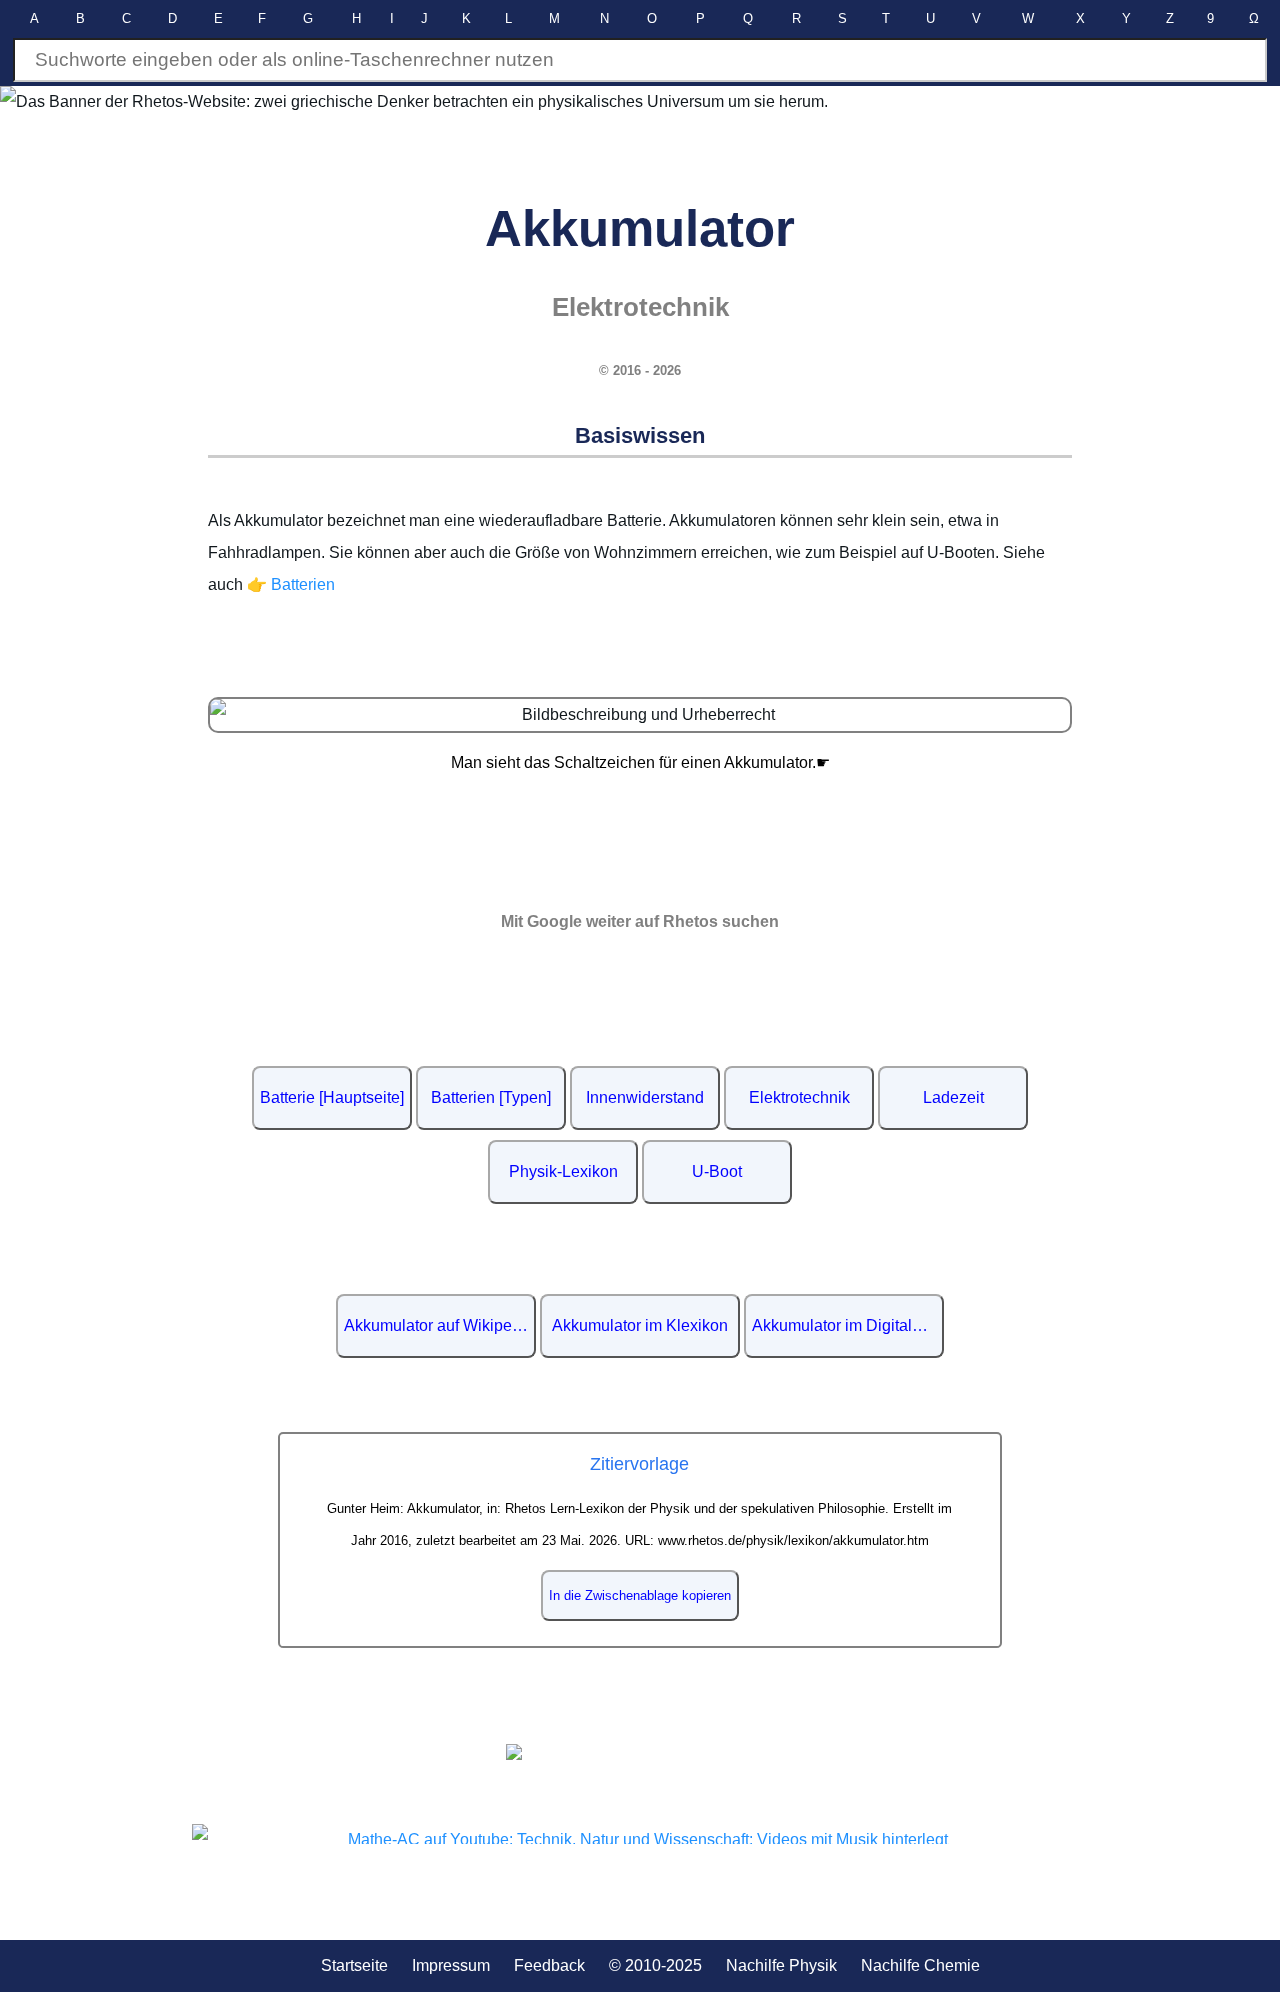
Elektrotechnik (799, 1097)
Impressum (451, 1965)
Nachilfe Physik (781, 1965)
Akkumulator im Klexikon (640, 1325)
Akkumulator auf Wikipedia (439, 1325)
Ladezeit (953, 1097)
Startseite (354, 1965)
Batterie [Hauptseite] (332, 1097)
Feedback (549, 1965)
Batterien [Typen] (491, 1097)
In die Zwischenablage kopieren (640, 1595)
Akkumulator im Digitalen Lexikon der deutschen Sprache (848, 1325)
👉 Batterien (291, 584)
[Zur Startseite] (640, 1752)
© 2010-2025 (655, 1965)
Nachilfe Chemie (920, 1965)
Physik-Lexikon (563, 1171)
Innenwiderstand (645, 1097)
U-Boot (717, 1171)
